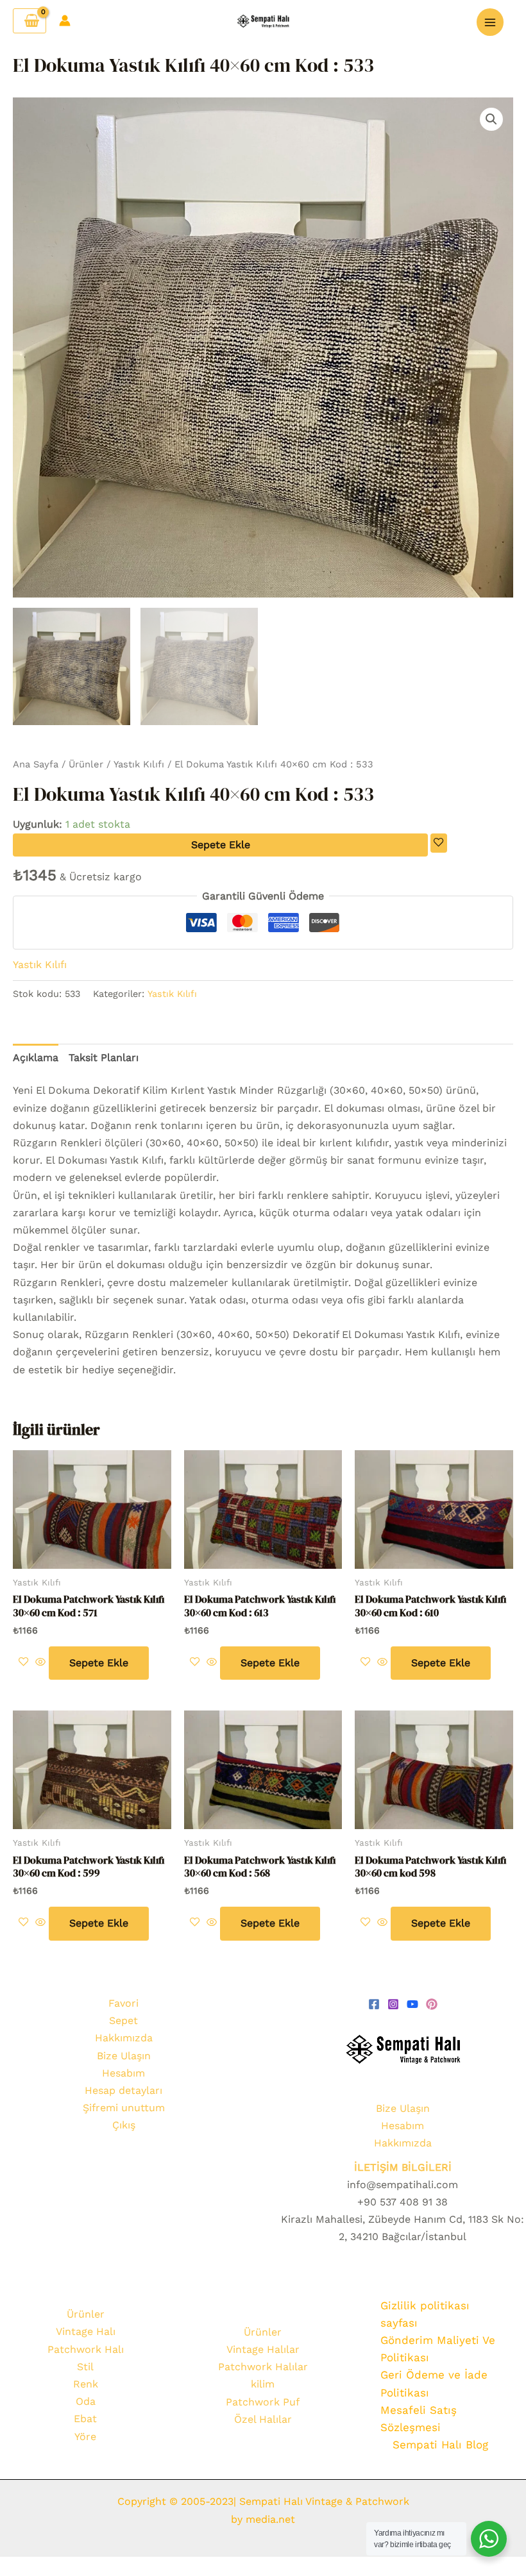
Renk (86, 2384)
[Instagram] (393, 2004)
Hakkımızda (124, 2038)
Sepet (123, 2020)
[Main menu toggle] (490, 22)
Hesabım (123, 2073)
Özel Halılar (263, 2419)
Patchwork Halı (86, 2349)
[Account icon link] (65, 21)
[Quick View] (40, 1663)
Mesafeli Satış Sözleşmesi (419, 2419)
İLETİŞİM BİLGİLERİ (403, 2167)
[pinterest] (432, 2004)
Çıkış (124, 2125)
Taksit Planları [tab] (104, 1058)
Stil (85, 2367)
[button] (491, 119)
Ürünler (86, 764)
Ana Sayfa (36, 764)
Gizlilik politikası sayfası (425, 2314)
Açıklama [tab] (36, 1058)
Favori (123, 2003)
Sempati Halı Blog (440, 2445)
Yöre (85, 2437)
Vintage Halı (86, 2331)
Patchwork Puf (263, 2402)
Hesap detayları (123, 2090)
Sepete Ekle (221, 845)
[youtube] (412, 2004)
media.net (269, 2519)
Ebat (85, 2419)
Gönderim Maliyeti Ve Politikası (438, 2349)
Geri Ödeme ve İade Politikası (434, 2383)
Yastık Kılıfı (139, 764)
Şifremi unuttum (124, 2108)
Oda (86, 2401)
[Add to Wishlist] (439, 843)
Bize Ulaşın (124, 2056)
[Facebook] (374, 2004)
